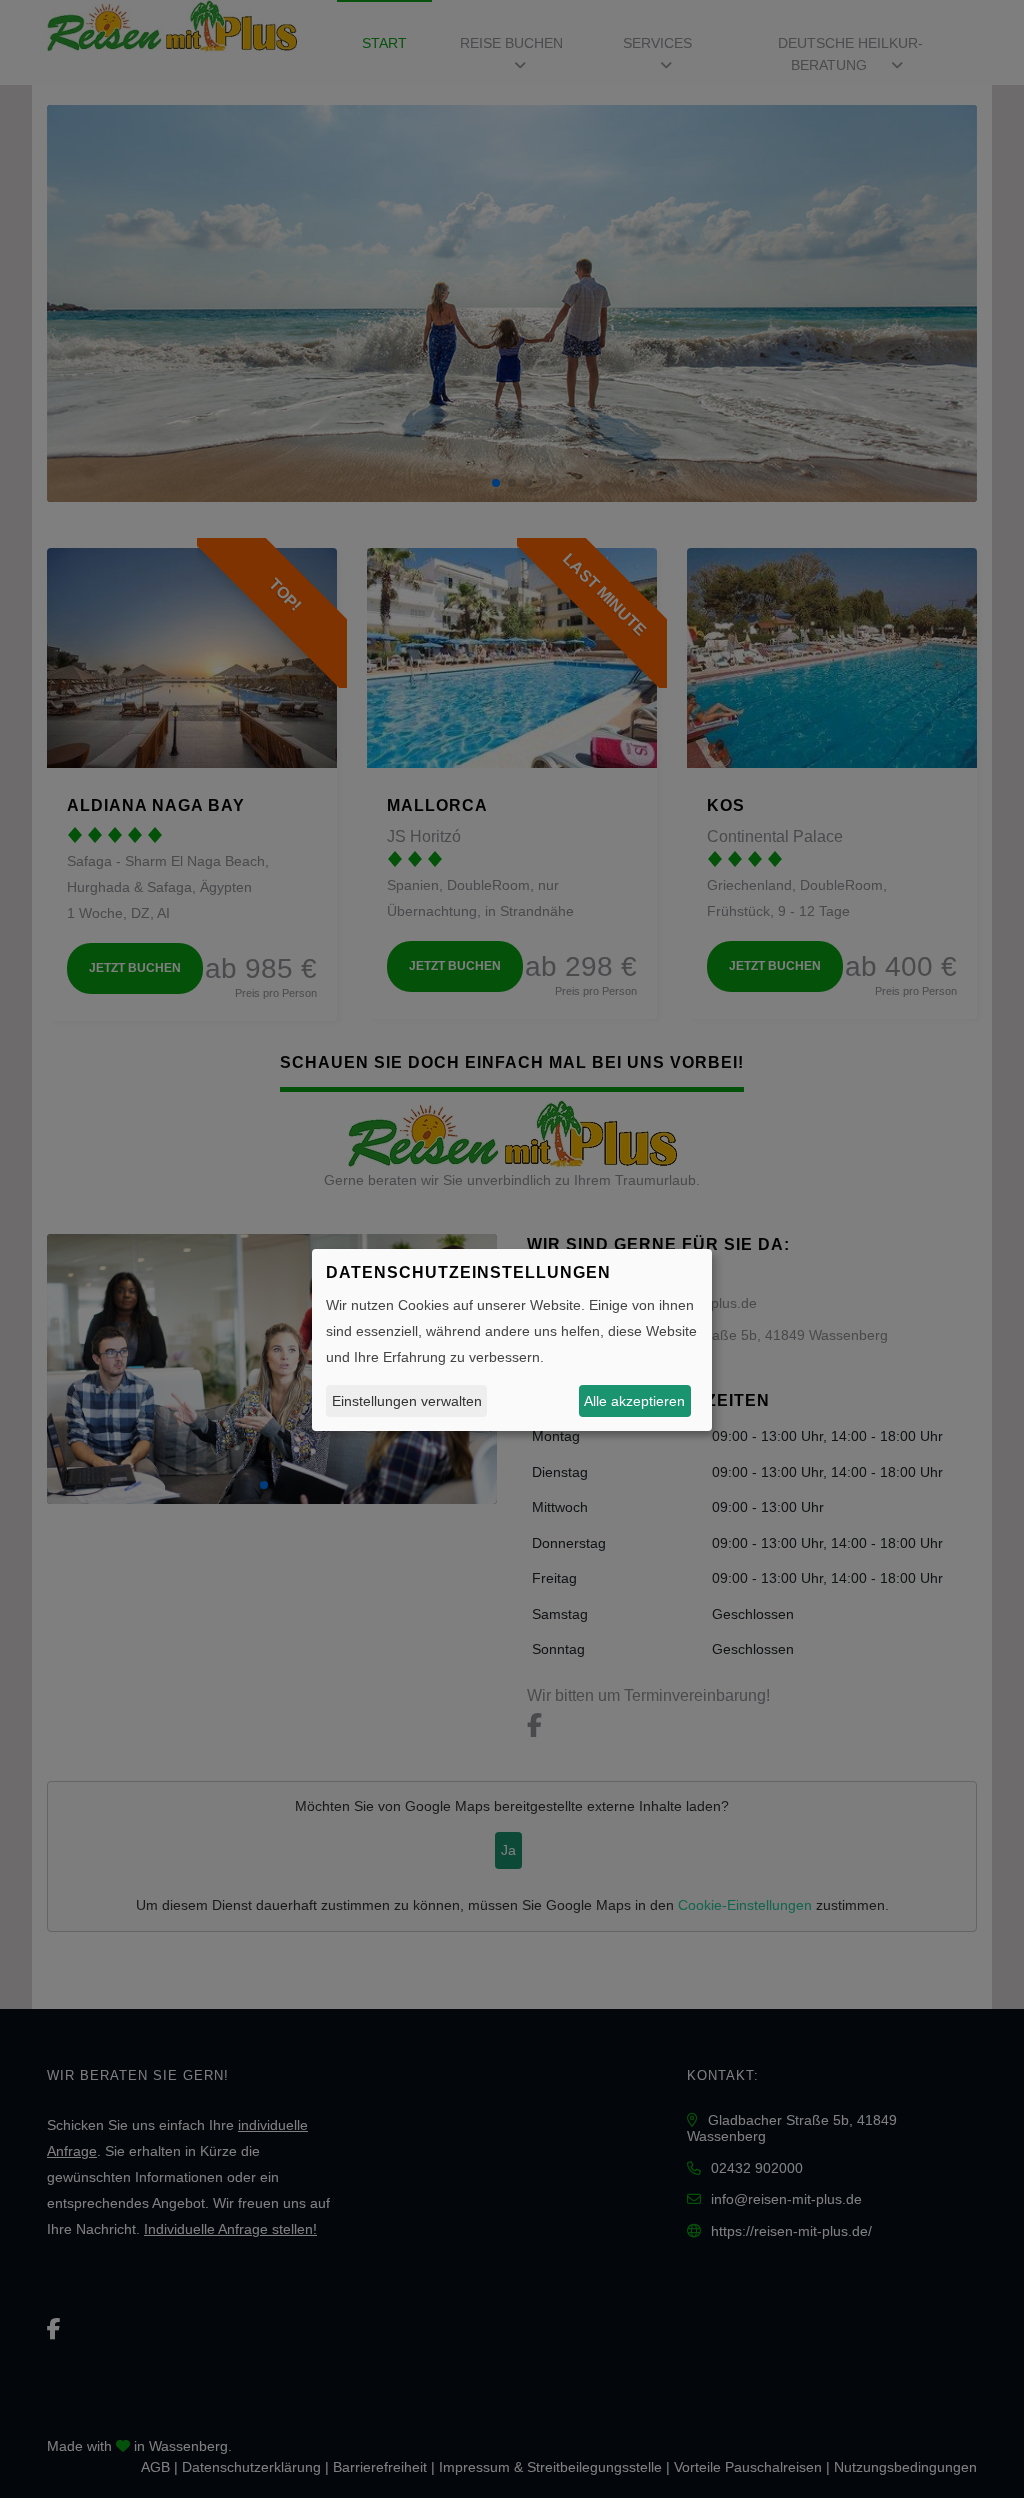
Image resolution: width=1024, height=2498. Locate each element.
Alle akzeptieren (634, 1401)
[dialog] (512, 1340)
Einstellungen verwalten (407, 1401)
